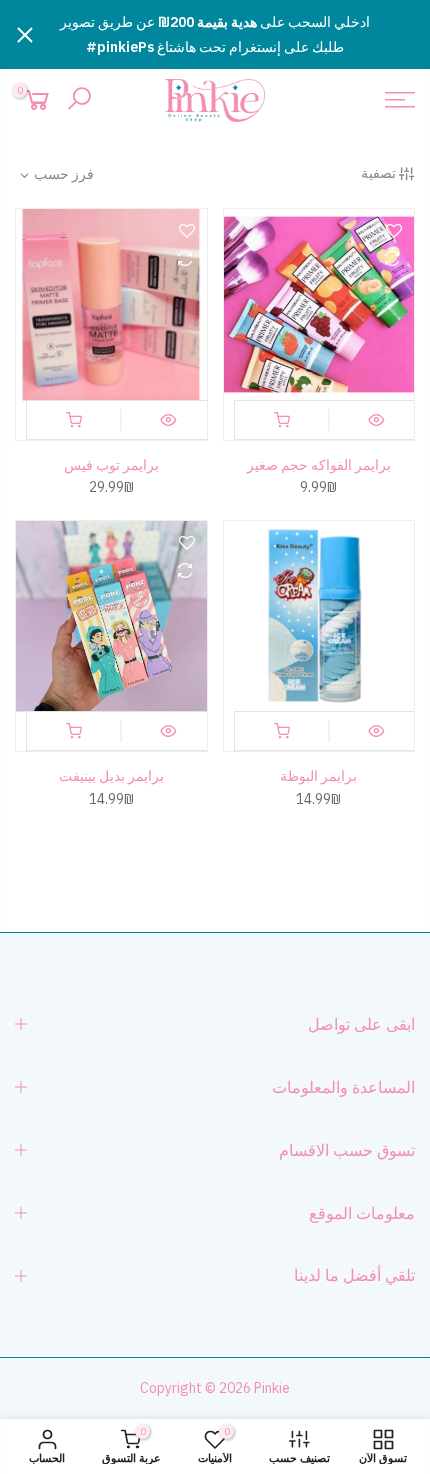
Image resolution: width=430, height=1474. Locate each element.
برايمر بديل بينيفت (111, 776)
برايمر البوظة (318, 776)
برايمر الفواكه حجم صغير (319, 465)
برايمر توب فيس (111, 465)
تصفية (378, 173)
